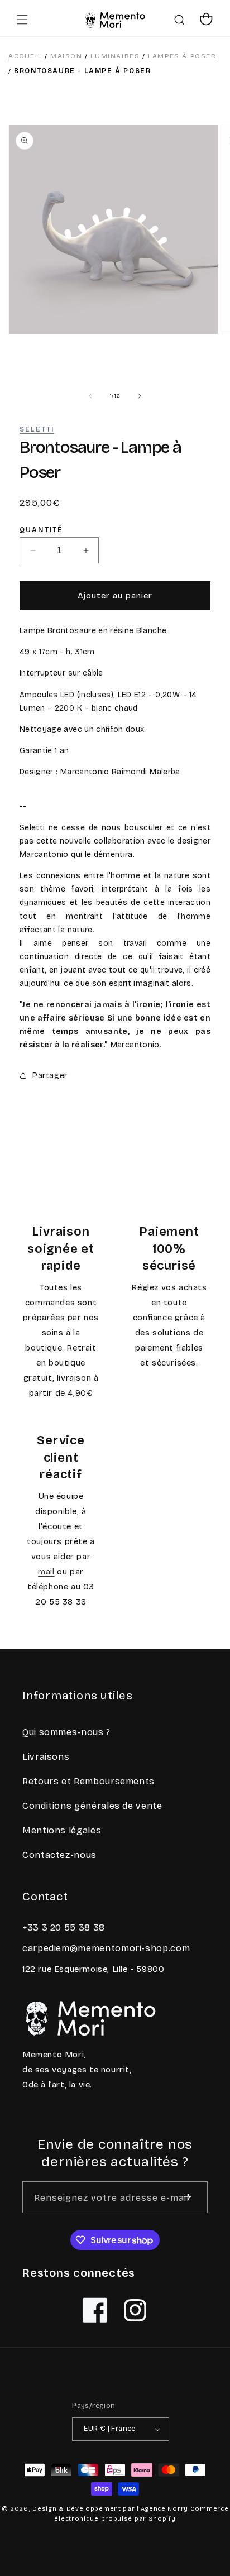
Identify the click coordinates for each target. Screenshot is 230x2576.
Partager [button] (50, 1076)
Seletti (37, 429)
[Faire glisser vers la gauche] (90, 396)
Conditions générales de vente (92, 1806)
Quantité (41, 530)
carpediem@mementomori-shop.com (106, 1948)
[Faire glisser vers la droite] (140, 396)
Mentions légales (62, 1830)
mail (46, 1572)
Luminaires (115, 56)
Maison (66, 56)
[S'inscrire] (187, 2197)
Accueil (25, 56)
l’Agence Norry (162, 2509)
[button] (22, 20)
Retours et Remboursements (88, 1781)
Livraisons (46, 1757)
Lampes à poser (182, 56)
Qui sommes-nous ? (66, 1732)
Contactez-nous (59, 1855)
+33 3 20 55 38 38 (64, 1928)
